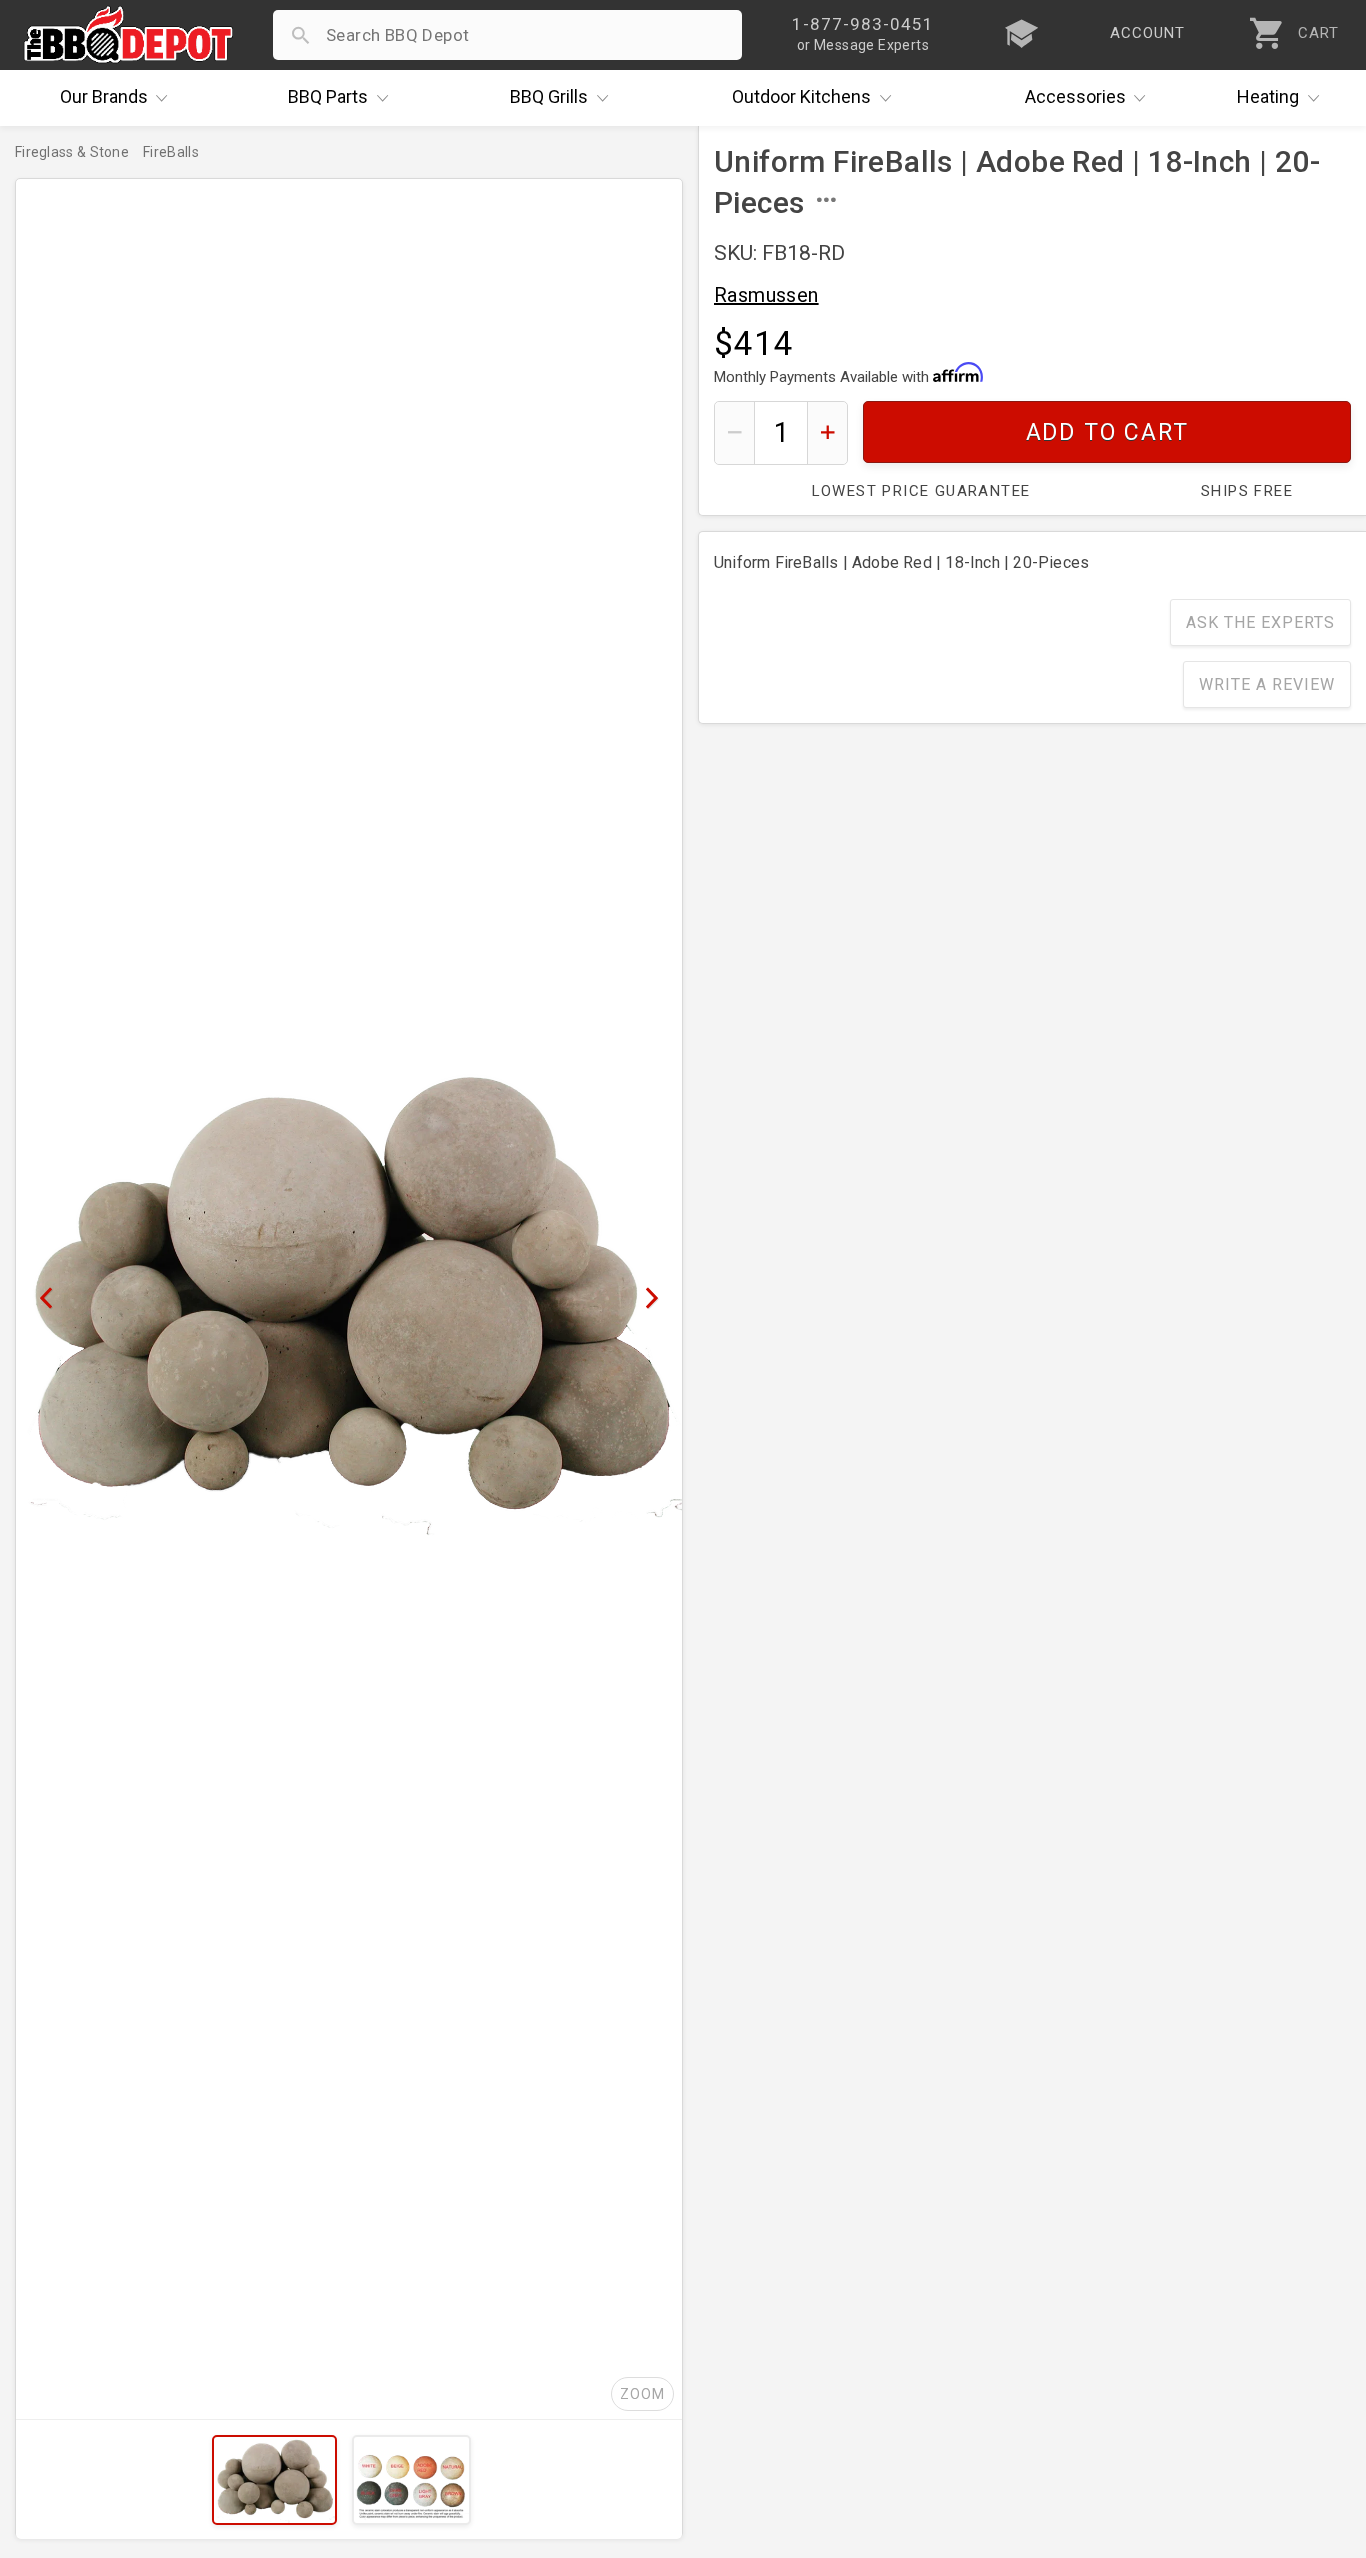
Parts (328, 96)
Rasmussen (766, 295)
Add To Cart (1107, 432)
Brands (104, 96)
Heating (1268, 96)
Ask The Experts (1260, 622)
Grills (549, 96)
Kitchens (801, 96)
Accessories (1075, 96)
